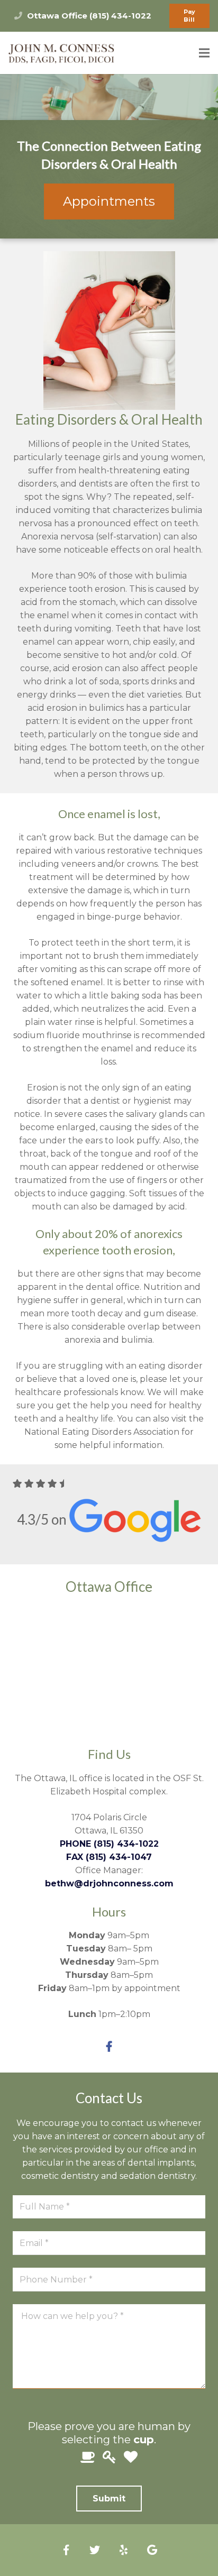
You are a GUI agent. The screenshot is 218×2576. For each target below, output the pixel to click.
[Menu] (204, 53)
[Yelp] (123, 2550)
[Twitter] (95, 2550)
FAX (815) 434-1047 (109, 1857)
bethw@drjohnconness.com (109, 1883)
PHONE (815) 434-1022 (109, 1844)
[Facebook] (109, 2047)
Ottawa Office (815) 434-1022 (89, 16)
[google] (152, 2550)
